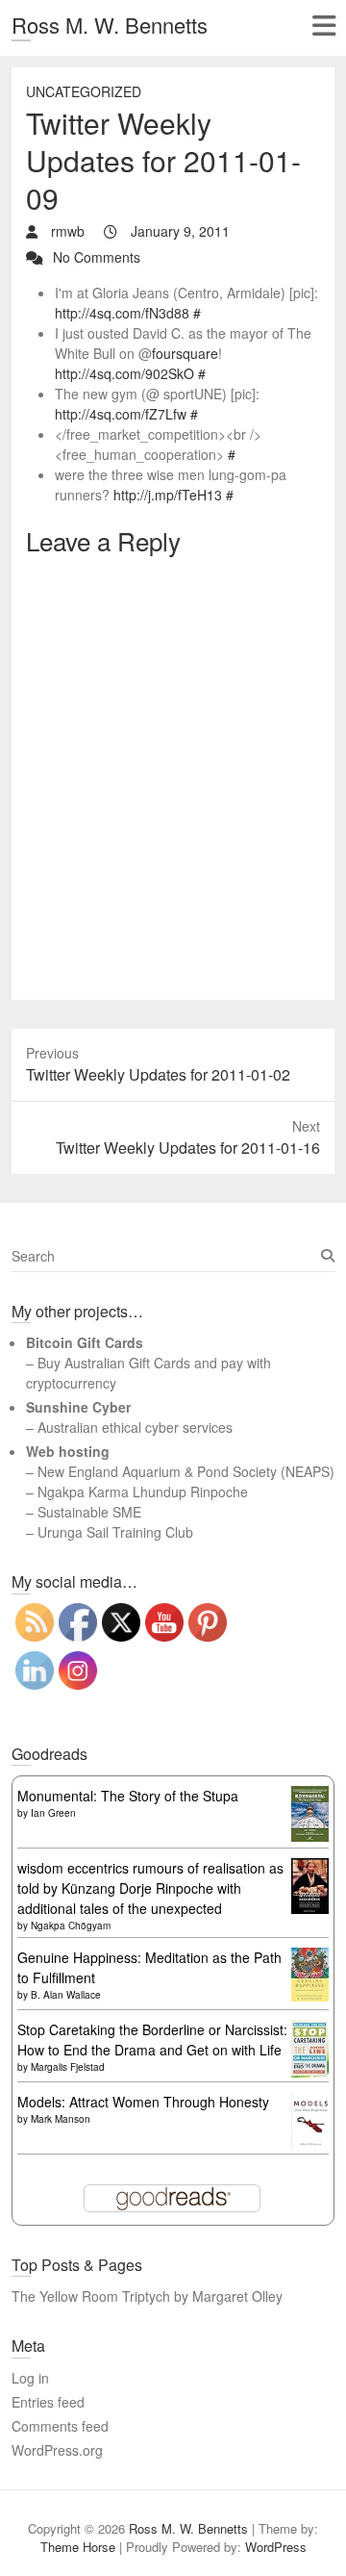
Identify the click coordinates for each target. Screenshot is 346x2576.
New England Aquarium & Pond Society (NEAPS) (186, 1471)
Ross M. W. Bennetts (110, 25)
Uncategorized (84, 91)
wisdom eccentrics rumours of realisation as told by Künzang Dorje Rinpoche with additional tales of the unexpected (150, 1888)
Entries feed (48, 2402)
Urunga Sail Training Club (115, 1532)
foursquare (185, 353)
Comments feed (60, 2426)
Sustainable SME (89, 1512)
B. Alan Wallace (66, 1995)
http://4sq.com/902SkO (124, 373)
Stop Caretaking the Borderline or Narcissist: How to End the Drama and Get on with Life (152, 2040)
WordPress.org (57, 2450)
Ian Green (53, 1813)
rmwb (66, 231)
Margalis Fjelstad (68, 2067)
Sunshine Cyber (78, 1407)
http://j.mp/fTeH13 (168, 495)
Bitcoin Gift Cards (85, 1342)
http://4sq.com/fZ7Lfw (121, 414)
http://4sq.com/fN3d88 (122, 313)
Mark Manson (61, 2119)
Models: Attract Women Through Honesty (143, 2102)
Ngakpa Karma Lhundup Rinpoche (143, 1492)
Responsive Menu (323, 26)
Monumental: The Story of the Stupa (128, 1796)
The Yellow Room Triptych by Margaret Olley (147, 2296)
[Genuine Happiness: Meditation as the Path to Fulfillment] (310, 1957)
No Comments (97, 257)
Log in (30, 2378)
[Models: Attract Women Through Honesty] (310, 2102)
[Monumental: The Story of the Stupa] (310, 1796)
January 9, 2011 (178, 231)
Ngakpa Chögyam (71, 1926)
